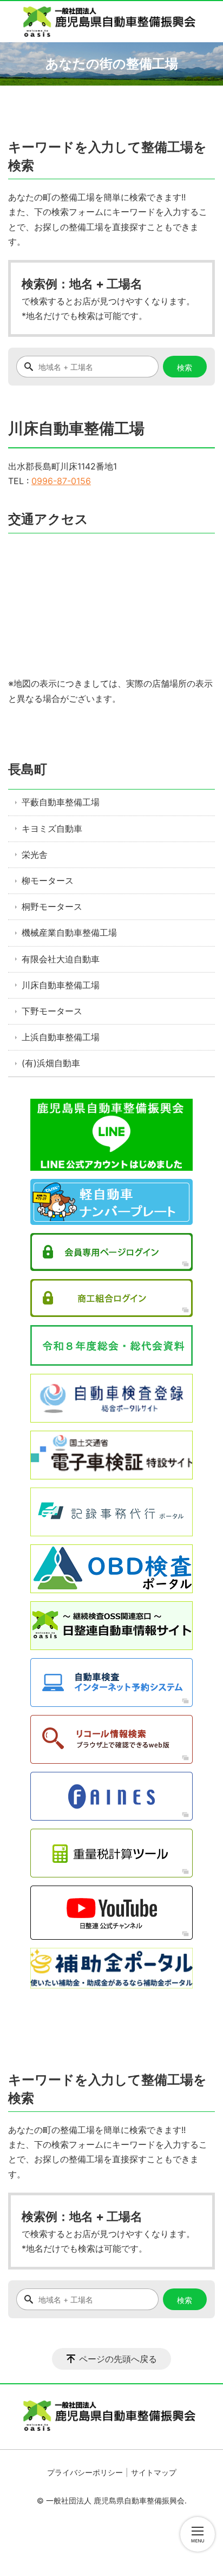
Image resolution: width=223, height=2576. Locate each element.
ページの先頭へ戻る (118, 2359)
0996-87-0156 (61, 481)
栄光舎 (35, 855)
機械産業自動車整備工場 (69, 932)
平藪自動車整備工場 (61, 802)
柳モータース (48, 881)
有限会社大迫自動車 (61, 959)
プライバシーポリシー (85, 2472)
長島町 (28, 769)
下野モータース (52, 1011)
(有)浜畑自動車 (51, 1063)
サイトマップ (154, 2472)
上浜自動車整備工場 (61, 1037)
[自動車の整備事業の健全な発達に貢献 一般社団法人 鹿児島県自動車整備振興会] (111, 22)
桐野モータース (52, 907)
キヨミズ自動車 (52, 829)
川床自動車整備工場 (61, 985)
